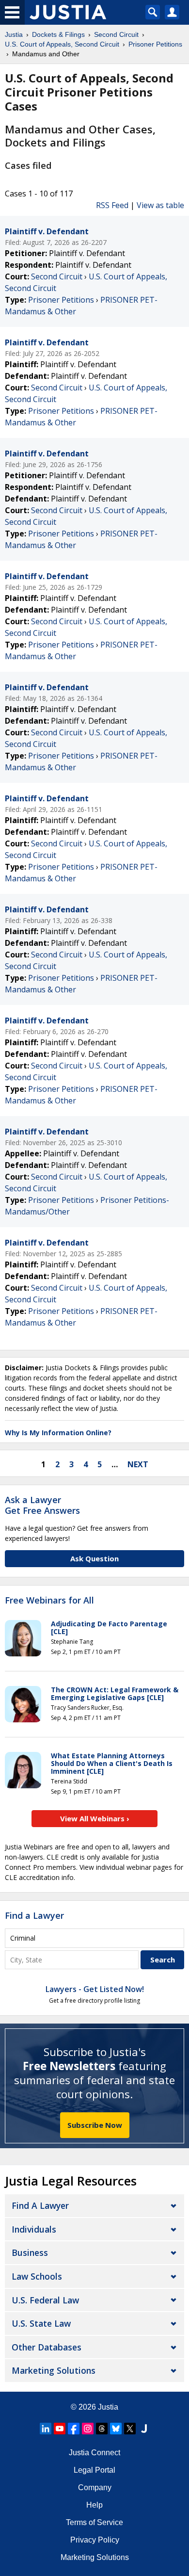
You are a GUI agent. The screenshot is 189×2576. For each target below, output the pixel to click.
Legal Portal (94, 2470)
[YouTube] (60, 2429)
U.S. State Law (41, 2323)
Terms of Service (94, 2522)
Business (30, 2252)
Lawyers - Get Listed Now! (95, 1989)
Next (138, 1464)
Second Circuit (57, 276)
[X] (130, 2429)
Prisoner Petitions (61, 300)
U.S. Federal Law (45, 2300)
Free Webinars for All (49, 1601)
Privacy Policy (95, 2540)
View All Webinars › (95, 1818)
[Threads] (102, 2429)
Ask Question (94, 1558)
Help (94, 2505)
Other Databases (47, 2347)
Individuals (34, 2229)
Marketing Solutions (54, 2370)
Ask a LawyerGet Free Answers (42, 1505)
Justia (108, 2407)
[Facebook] (74, 2429)
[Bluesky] (116, 2429)
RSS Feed (112, 205)
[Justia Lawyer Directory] (144, 2429)
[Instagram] (88, 2429)
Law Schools (37, 2276)
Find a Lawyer (34, 1915)
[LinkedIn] (46, 2429)
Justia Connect (94, 2453)
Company (95, 2487)
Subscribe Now (95, 2125)
